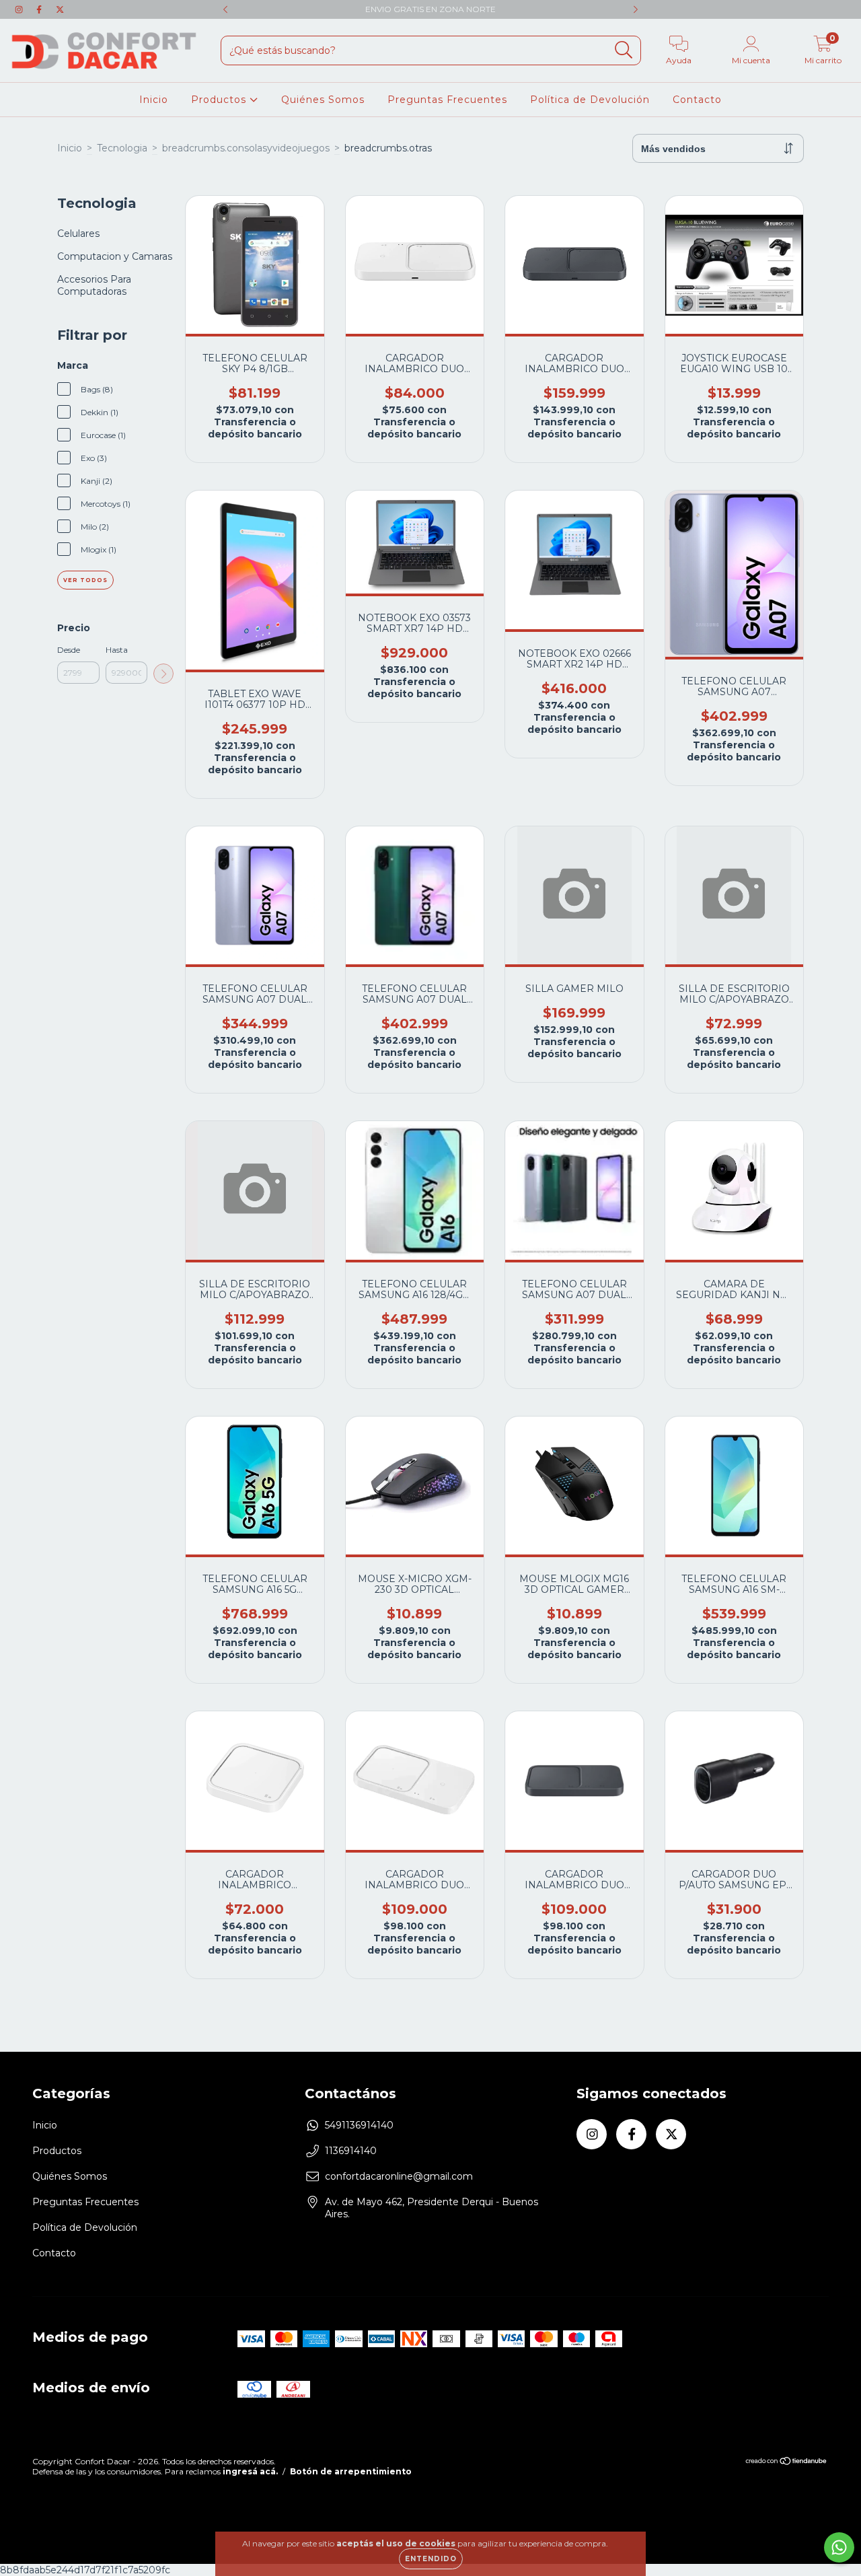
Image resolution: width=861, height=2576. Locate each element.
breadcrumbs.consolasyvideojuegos (246, 148)
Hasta (117, 650)
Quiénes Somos (323, 100)
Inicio (154, 100)
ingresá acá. (250, 2471)
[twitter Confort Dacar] (60, 9)
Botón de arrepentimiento (351, 2471)
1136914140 (351, 2151)
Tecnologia (122, 148)
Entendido (431, 2559)
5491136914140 (359, 2125)
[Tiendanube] (787, 2463)
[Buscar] (624, 50)
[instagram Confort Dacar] (20, 9)
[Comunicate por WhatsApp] (839, 2547)
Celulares (78, 234)
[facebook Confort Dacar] (40, 9)
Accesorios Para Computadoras (94, 285)
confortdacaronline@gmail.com (399, 2176)
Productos (220, 100)
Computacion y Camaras (115, 256)
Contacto (697, 100)
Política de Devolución (590, 100)
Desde (69, 650)
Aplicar (163, 674)
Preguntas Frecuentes (447, 100)
